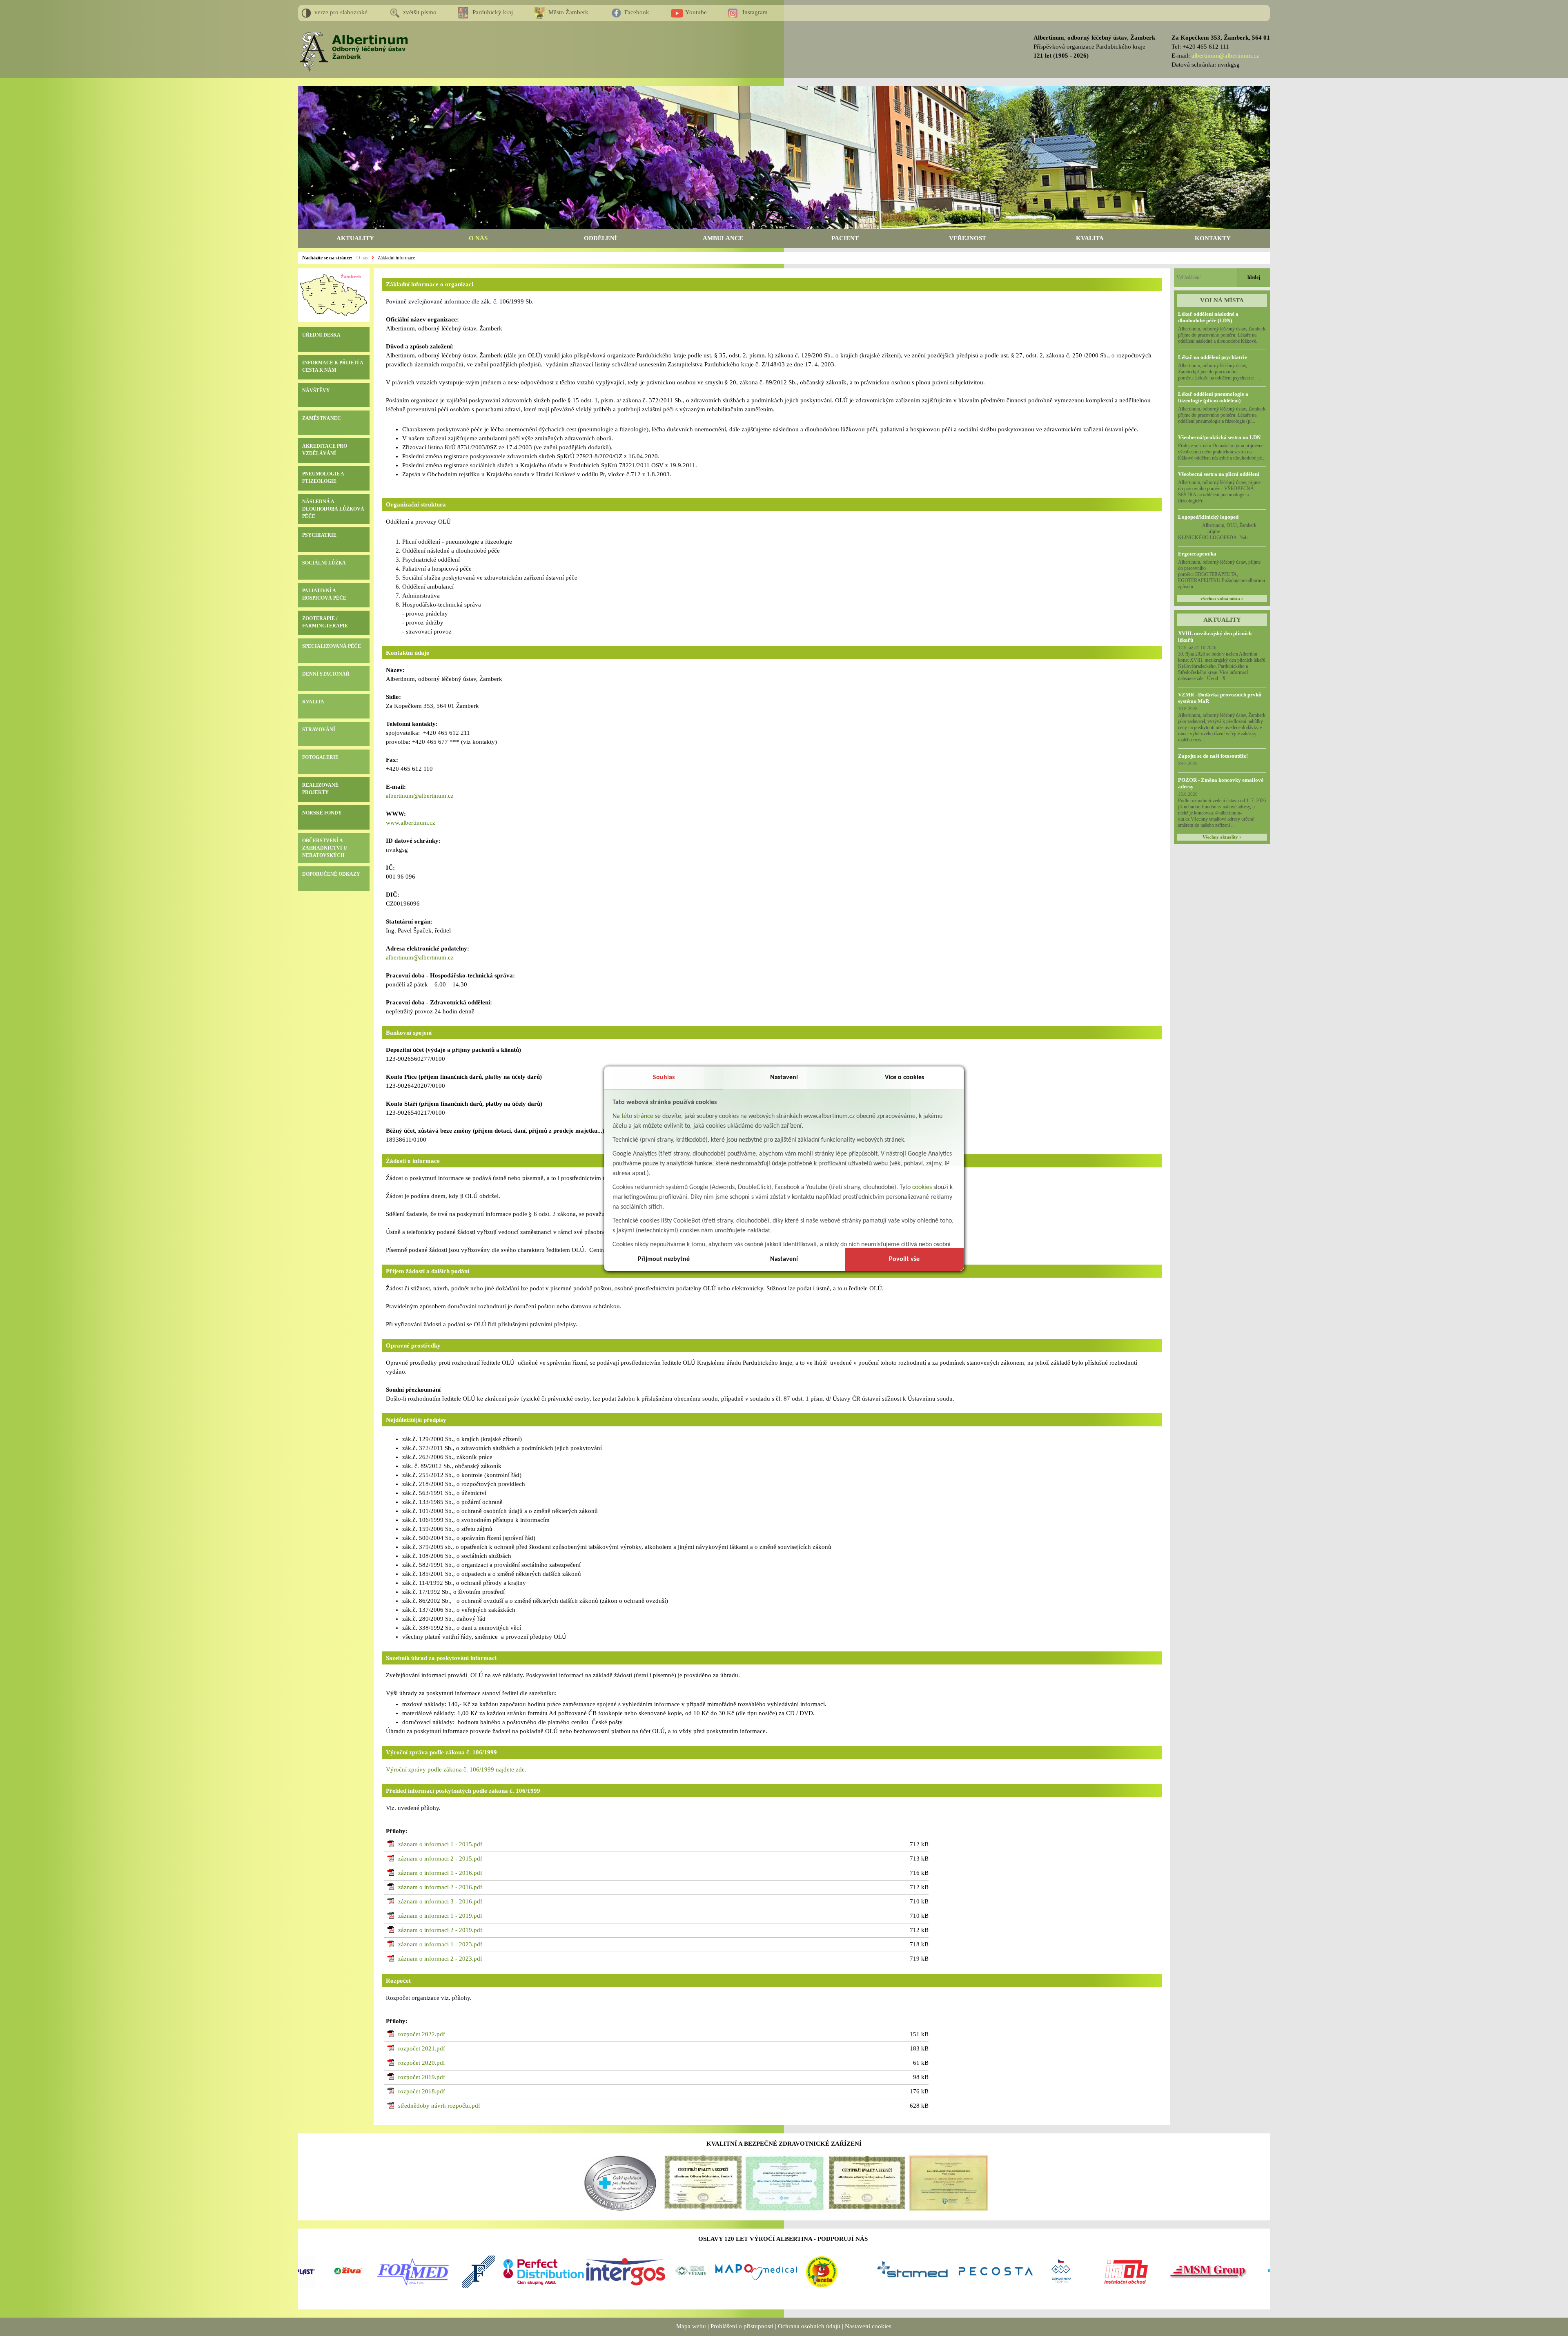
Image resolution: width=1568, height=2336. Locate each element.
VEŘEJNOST (968, 238)
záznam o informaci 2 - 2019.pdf (440, 1930)
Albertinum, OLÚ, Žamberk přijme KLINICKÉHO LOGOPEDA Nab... (1222, 531)
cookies (922, 1187)
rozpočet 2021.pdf (422, 2048)
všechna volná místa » (1222, 599)
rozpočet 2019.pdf (422, 2077)
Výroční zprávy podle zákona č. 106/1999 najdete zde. (456, 1769)
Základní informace (396, 258)
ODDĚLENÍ (600, 238)
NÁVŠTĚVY (316, 390)
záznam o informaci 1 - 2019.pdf (440, 1916)
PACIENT (845, 238)
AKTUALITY (355, 238)
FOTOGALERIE (320, 757)
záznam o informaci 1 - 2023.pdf (440, 1944)
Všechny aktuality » (1222, 837)
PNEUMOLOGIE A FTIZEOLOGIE (323, 477)
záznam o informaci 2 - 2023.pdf (440, 1959)
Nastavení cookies (868, 2326)
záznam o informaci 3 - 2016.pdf (440, 1901)
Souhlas (664, 1078)
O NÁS (478, 238)
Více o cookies (904, 1078)
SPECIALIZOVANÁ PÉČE (332, 646)
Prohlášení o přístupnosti (742, 2326)
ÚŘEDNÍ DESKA (321, 335)
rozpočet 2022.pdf (422, 2034)
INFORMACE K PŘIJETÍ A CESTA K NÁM (333, 366)
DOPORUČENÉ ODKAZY (331, 874)
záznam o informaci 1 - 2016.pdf (440, 1873)
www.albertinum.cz (411, 823)
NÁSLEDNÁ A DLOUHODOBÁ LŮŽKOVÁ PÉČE (333, 509)
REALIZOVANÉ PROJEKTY (320, 789)
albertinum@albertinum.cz (1225, 56)
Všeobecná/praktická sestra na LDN (1219, 437)
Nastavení (784, 1078)
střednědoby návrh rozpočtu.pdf (439, 2106)
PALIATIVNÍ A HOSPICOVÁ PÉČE (324, 594)
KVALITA (1090, 238)
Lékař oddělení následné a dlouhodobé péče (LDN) (1208, 317)
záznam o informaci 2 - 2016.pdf (440, 1887)
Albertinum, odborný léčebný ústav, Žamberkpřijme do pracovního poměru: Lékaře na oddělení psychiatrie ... (1219, 372)
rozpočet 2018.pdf (422, 2091)
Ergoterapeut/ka (1197, 554)
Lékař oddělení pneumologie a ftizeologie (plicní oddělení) (1213, 397)
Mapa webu (691, 2326)
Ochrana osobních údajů (809, 2326)
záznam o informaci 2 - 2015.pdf (440, 1859)
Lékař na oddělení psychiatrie (1213, 357)
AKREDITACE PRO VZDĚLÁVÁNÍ (325, 450)
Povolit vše (904, 1259)
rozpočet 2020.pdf (422, 2063)
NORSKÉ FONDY (322, 813)
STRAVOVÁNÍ (319, 730)
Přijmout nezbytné (664, 1259)
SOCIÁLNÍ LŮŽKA (324, 563)
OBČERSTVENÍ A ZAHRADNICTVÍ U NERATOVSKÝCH (325, 848)
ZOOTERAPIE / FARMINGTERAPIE (325, 622)
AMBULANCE (723, 238)
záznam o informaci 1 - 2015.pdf (440, 1844)
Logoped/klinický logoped (1208, 517)
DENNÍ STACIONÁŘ (326, 674)
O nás (362, 258)
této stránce (637, 1116)
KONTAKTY (1213, 238)
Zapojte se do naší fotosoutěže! (1213, 756)
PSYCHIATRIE (319, 535)
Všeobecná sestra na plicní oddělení (1219, 474)
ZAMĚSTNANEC (322, 418)
